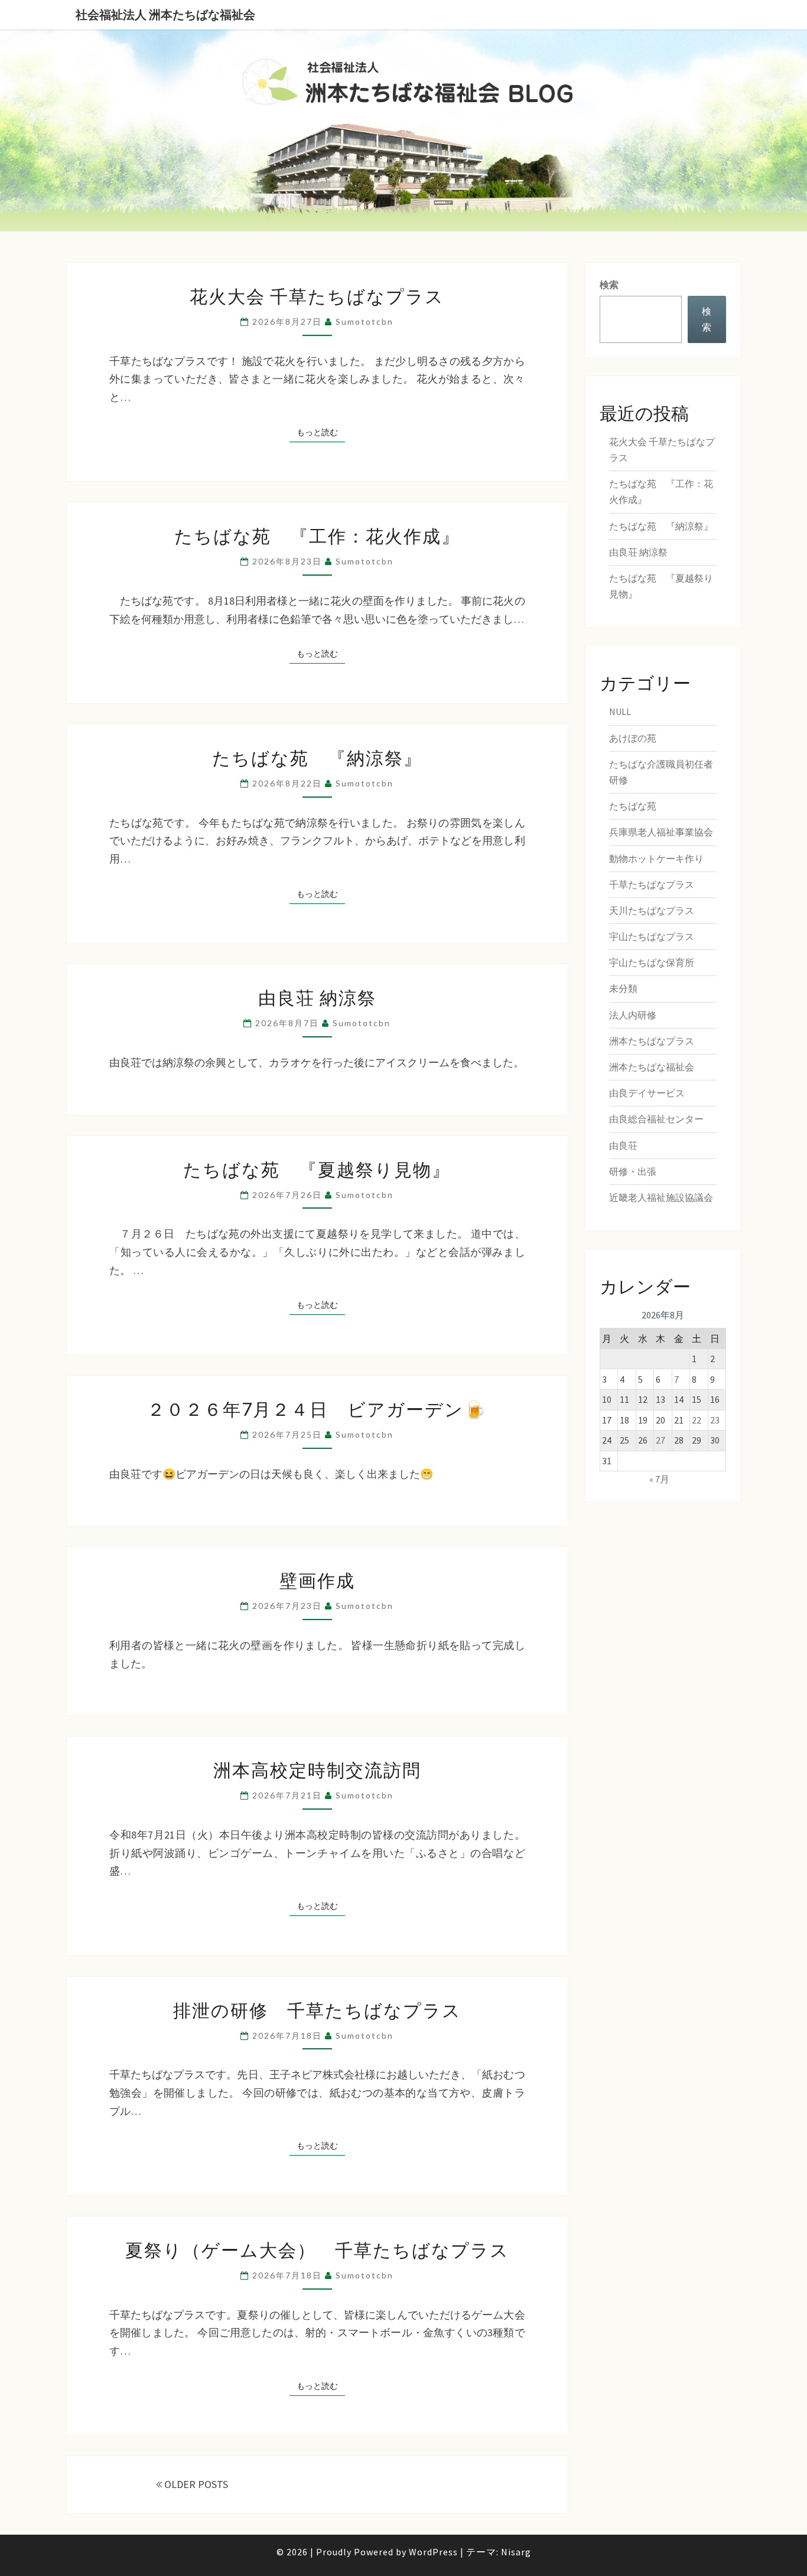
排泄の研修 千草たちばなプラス (317, 2010)
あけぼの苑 (633, 738)
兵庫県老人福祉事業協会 (661, 832)
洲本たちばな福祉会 (652, 1067)
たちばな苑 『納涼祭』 (317, 758)
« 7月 (659, 1479)
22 (697, 1420)
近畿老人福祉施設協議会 (661, 1197)
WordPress (433, 2552)
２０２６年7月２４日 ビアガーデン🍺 (317, 1409)
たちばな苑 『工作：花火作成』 (317, 536)
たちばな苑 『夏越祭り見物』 (317, 1169)
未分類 (623, 988)
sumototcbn (365, 321)
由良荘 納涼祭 (317, 997)
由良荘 (623, 1145)
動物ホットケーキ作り (656, 858)
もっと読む (321, 432)
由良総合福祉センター (656, 1119)
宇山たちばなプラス (652, 936)
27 (660, 1440)
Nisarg (516, 2552)
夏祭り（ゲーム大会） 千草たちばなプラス (317, 2249)
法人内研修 (633, 1015)
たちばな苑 (633, 806)
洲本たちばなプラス (652, 1041)
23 (715, 1420)
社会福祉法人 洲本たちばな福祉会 (165, 14)
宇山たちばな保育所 (652, 962)
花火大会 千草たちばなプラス (317, 296)
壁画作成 (317, 1580)
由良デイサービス (647, 1093)
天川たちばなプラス (652, 910)
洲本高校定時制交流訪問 (317, 1769)
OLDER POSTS (195, 2484)
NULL (620, 711)
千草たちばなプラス (652, 884)
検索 (609, 285)
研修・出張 (633, 1171)
